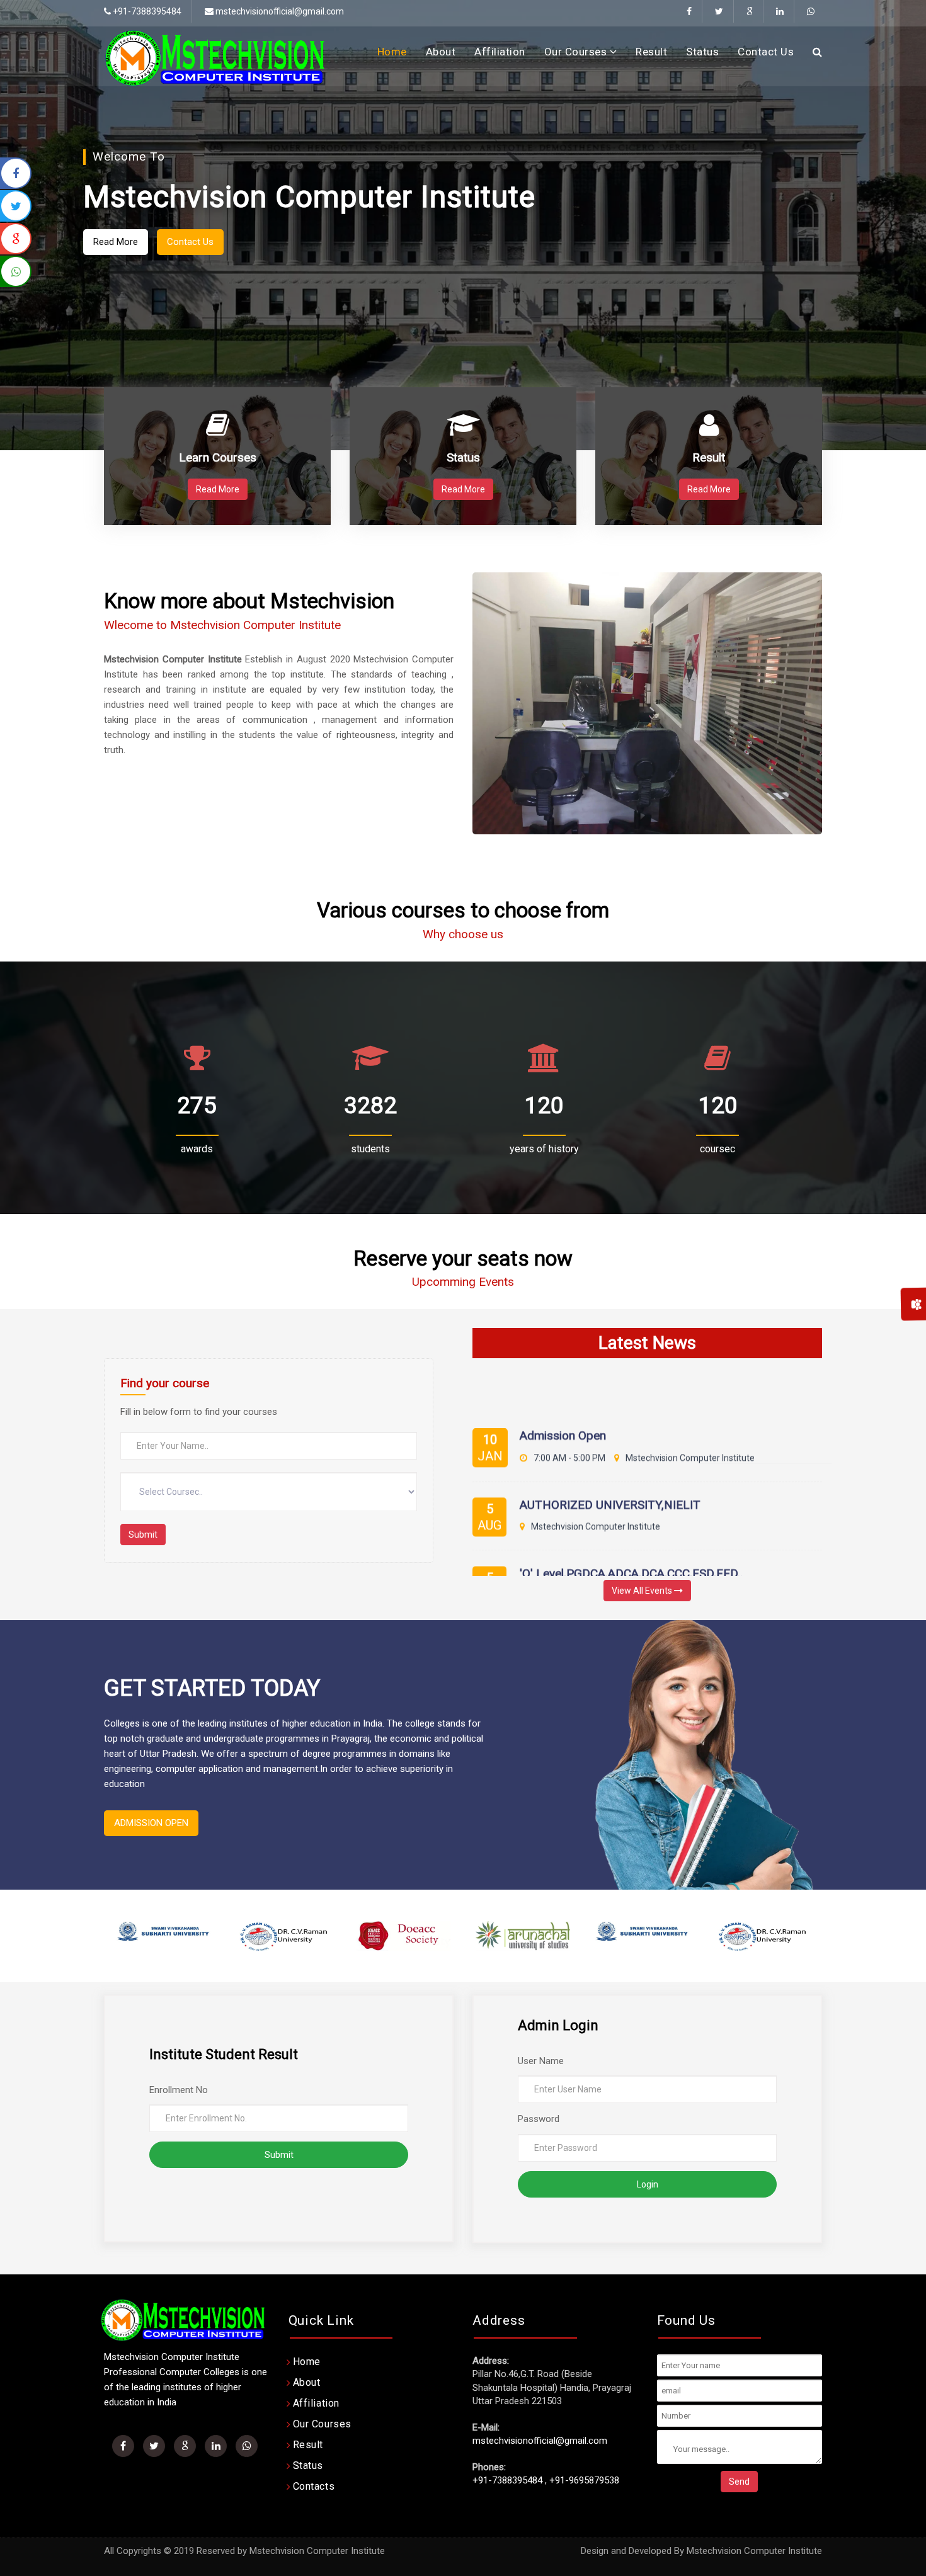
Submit (143, 1535)
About (441, 52)
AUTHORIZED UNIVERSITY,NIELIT (610, 1458)
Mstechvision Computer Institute (754, 2551)
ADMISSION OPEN (151, 1823)
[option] (164, 1936)
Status (702, 52)
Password (539, 2119)
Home (392, 52)
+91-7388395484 (507, 2480)
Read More (723, 252)
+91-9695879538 (584, 2480)
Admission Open (563, 1389)
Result (651, 52)
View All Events (643, 1591)
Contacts (314, 2486)
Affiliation (500, 52)
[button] (43, 241)
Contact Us (766, 52)
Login (648, 2184)
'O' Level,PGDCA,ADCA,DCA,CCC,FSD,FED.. (631, 1527)
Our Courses (577, 52)
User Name (541, 2061)
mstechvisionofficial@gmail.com (279, 11)
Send (739, 2482)
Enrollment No (179, 2090)
